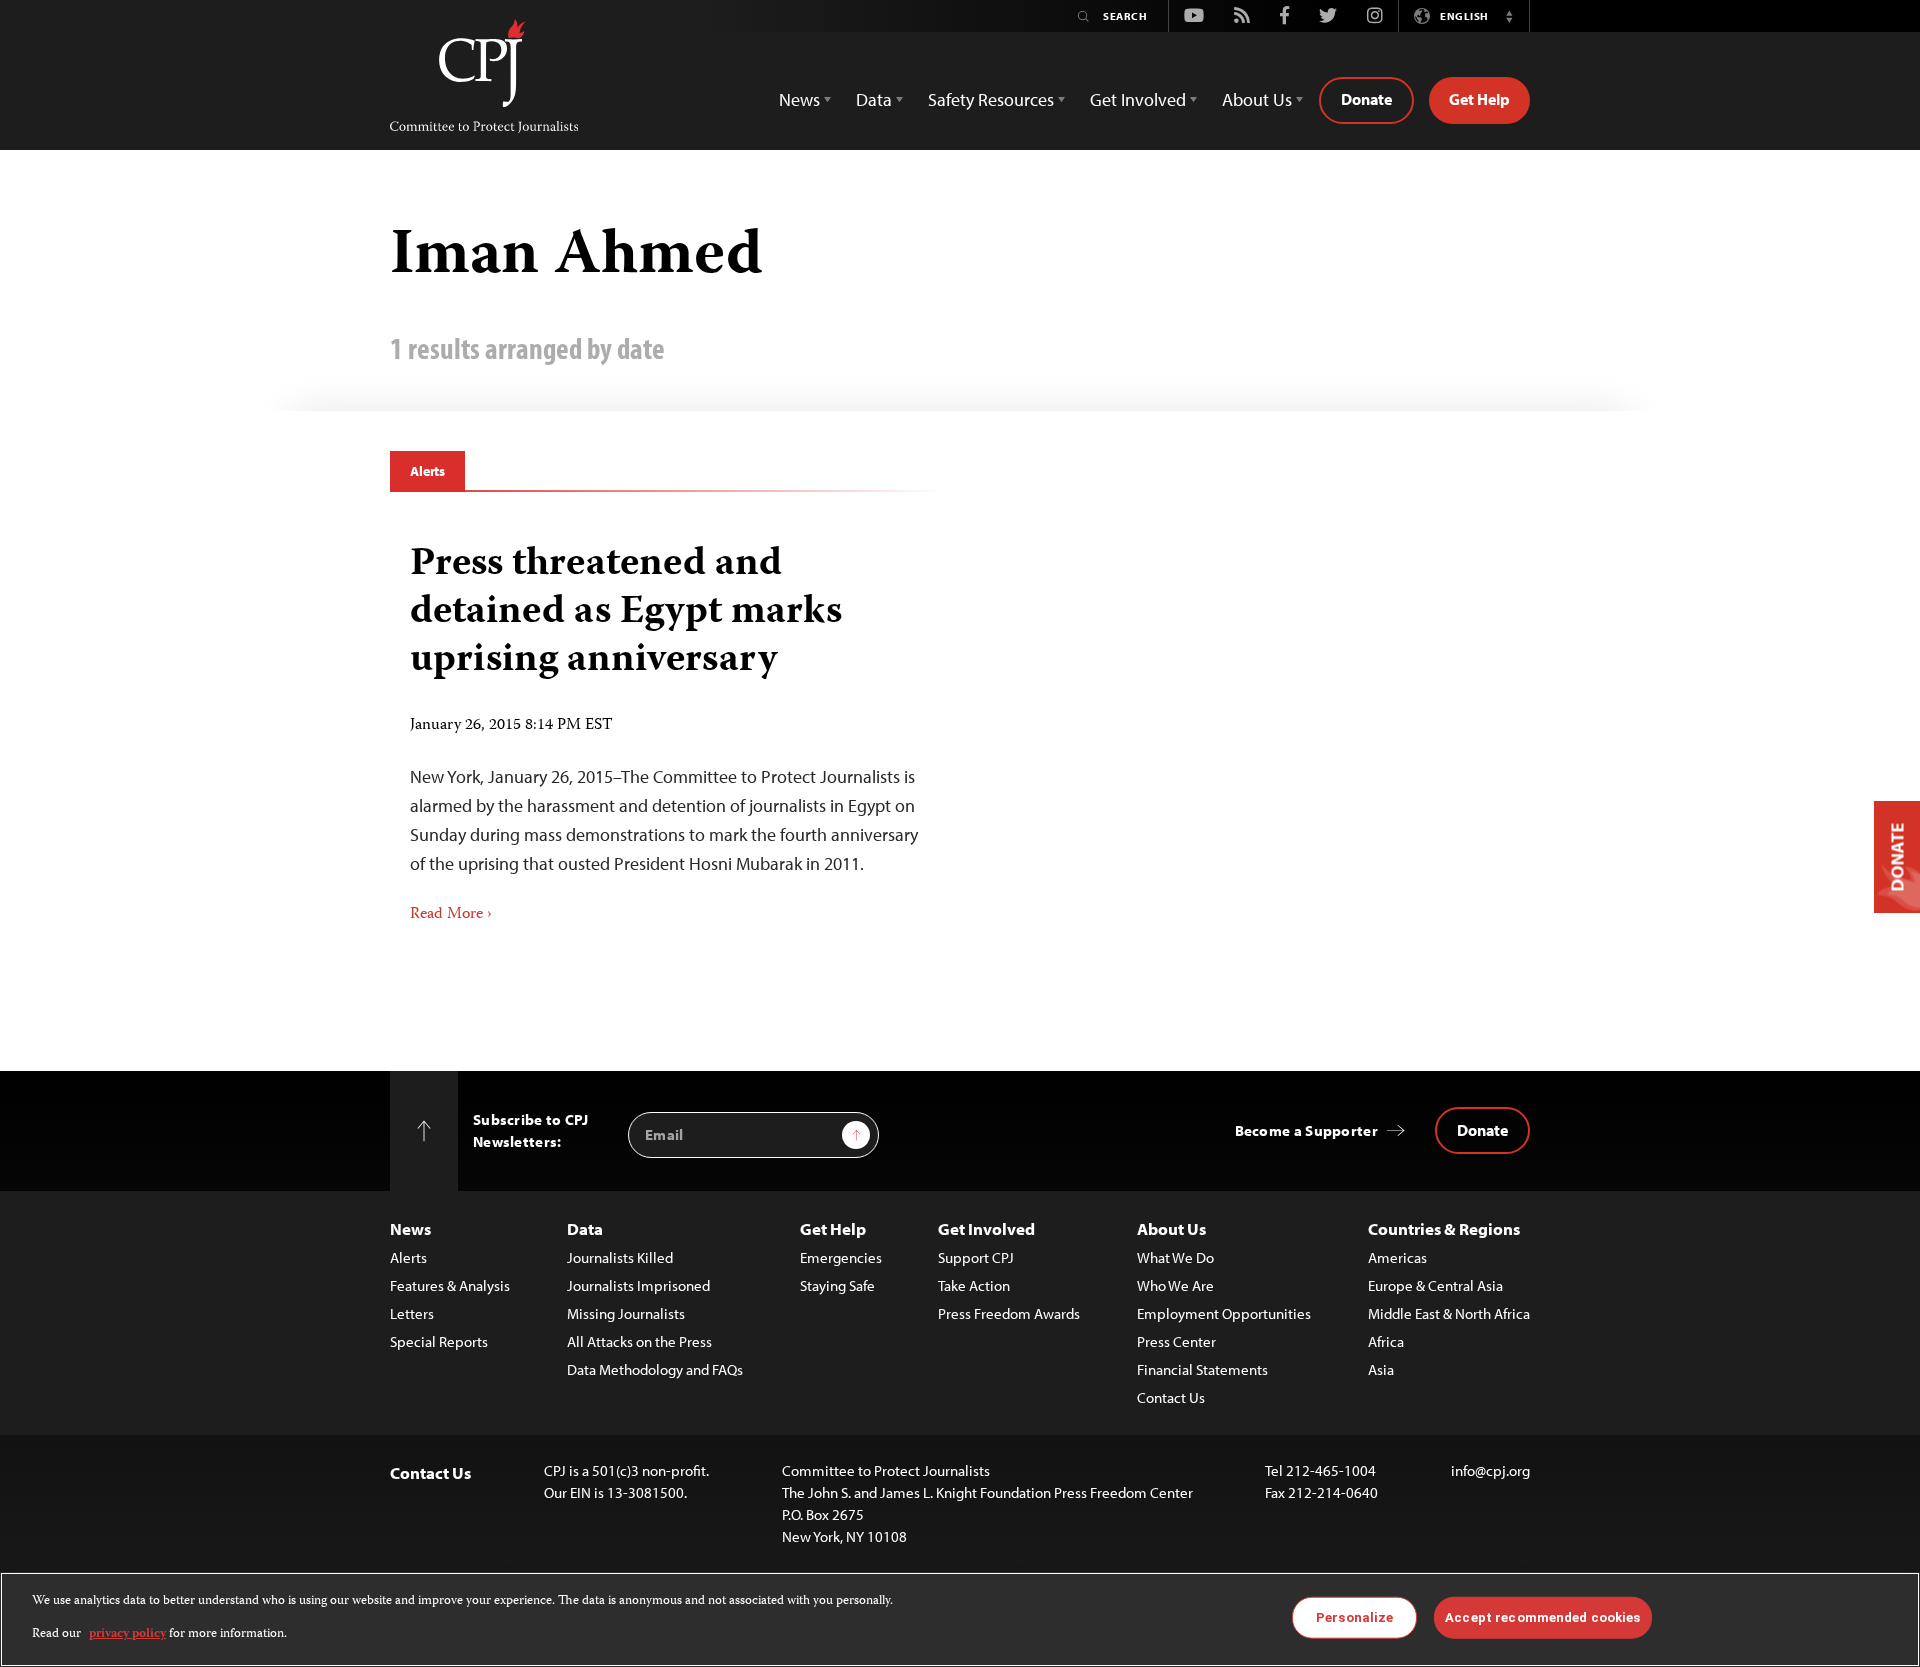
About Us (1171, 1228)
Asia (1381, 1369)
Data (585, 1228)
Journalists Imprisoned (638, 1285)
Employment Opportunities (1224, 1313)
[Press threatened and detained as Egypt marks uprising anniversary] (667, 726)
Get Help (1479, 99)
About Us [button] (1257, 99)
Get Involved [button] (1138, 99)
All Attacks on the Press (639, 1341)
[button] (1509, 16)
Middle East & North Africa (1449, 1313)
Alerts (427, 471)
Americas (1397, 1257)
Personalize (1354, 1617)
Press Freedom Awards (1009, 1313)
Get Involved (986, 1228)
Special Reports (439, 1341)
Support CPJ (976, 1257)
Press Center (1176, 1341)
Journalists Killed (620, 1257)
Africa (1386, 1341)
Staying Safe (837, 1285)
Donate (1366, 99)
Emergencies (841, 1257)
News (410, 1228)
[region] (960, 1619)
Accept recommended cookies (1542, 1617)
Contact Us (1171, 1397)
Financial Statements (1202, 1369)
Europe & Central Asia (1435, 1285)
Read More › (451, 915)
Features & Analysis (450, 1285)
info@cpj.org (1490, 1470)
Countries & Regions (1444, 1228)
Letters (412, 1313)
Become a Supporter (1306, 1130)
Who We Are (1175, 1285)
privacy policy (127, 1633)
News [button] (799, 99)
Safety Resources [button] (991, 99)
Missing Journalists (626, 1313)
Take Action (974, 1285)
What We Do (1175, 1257)
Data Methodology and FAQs (655, 1369)
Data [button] (874, 99)
